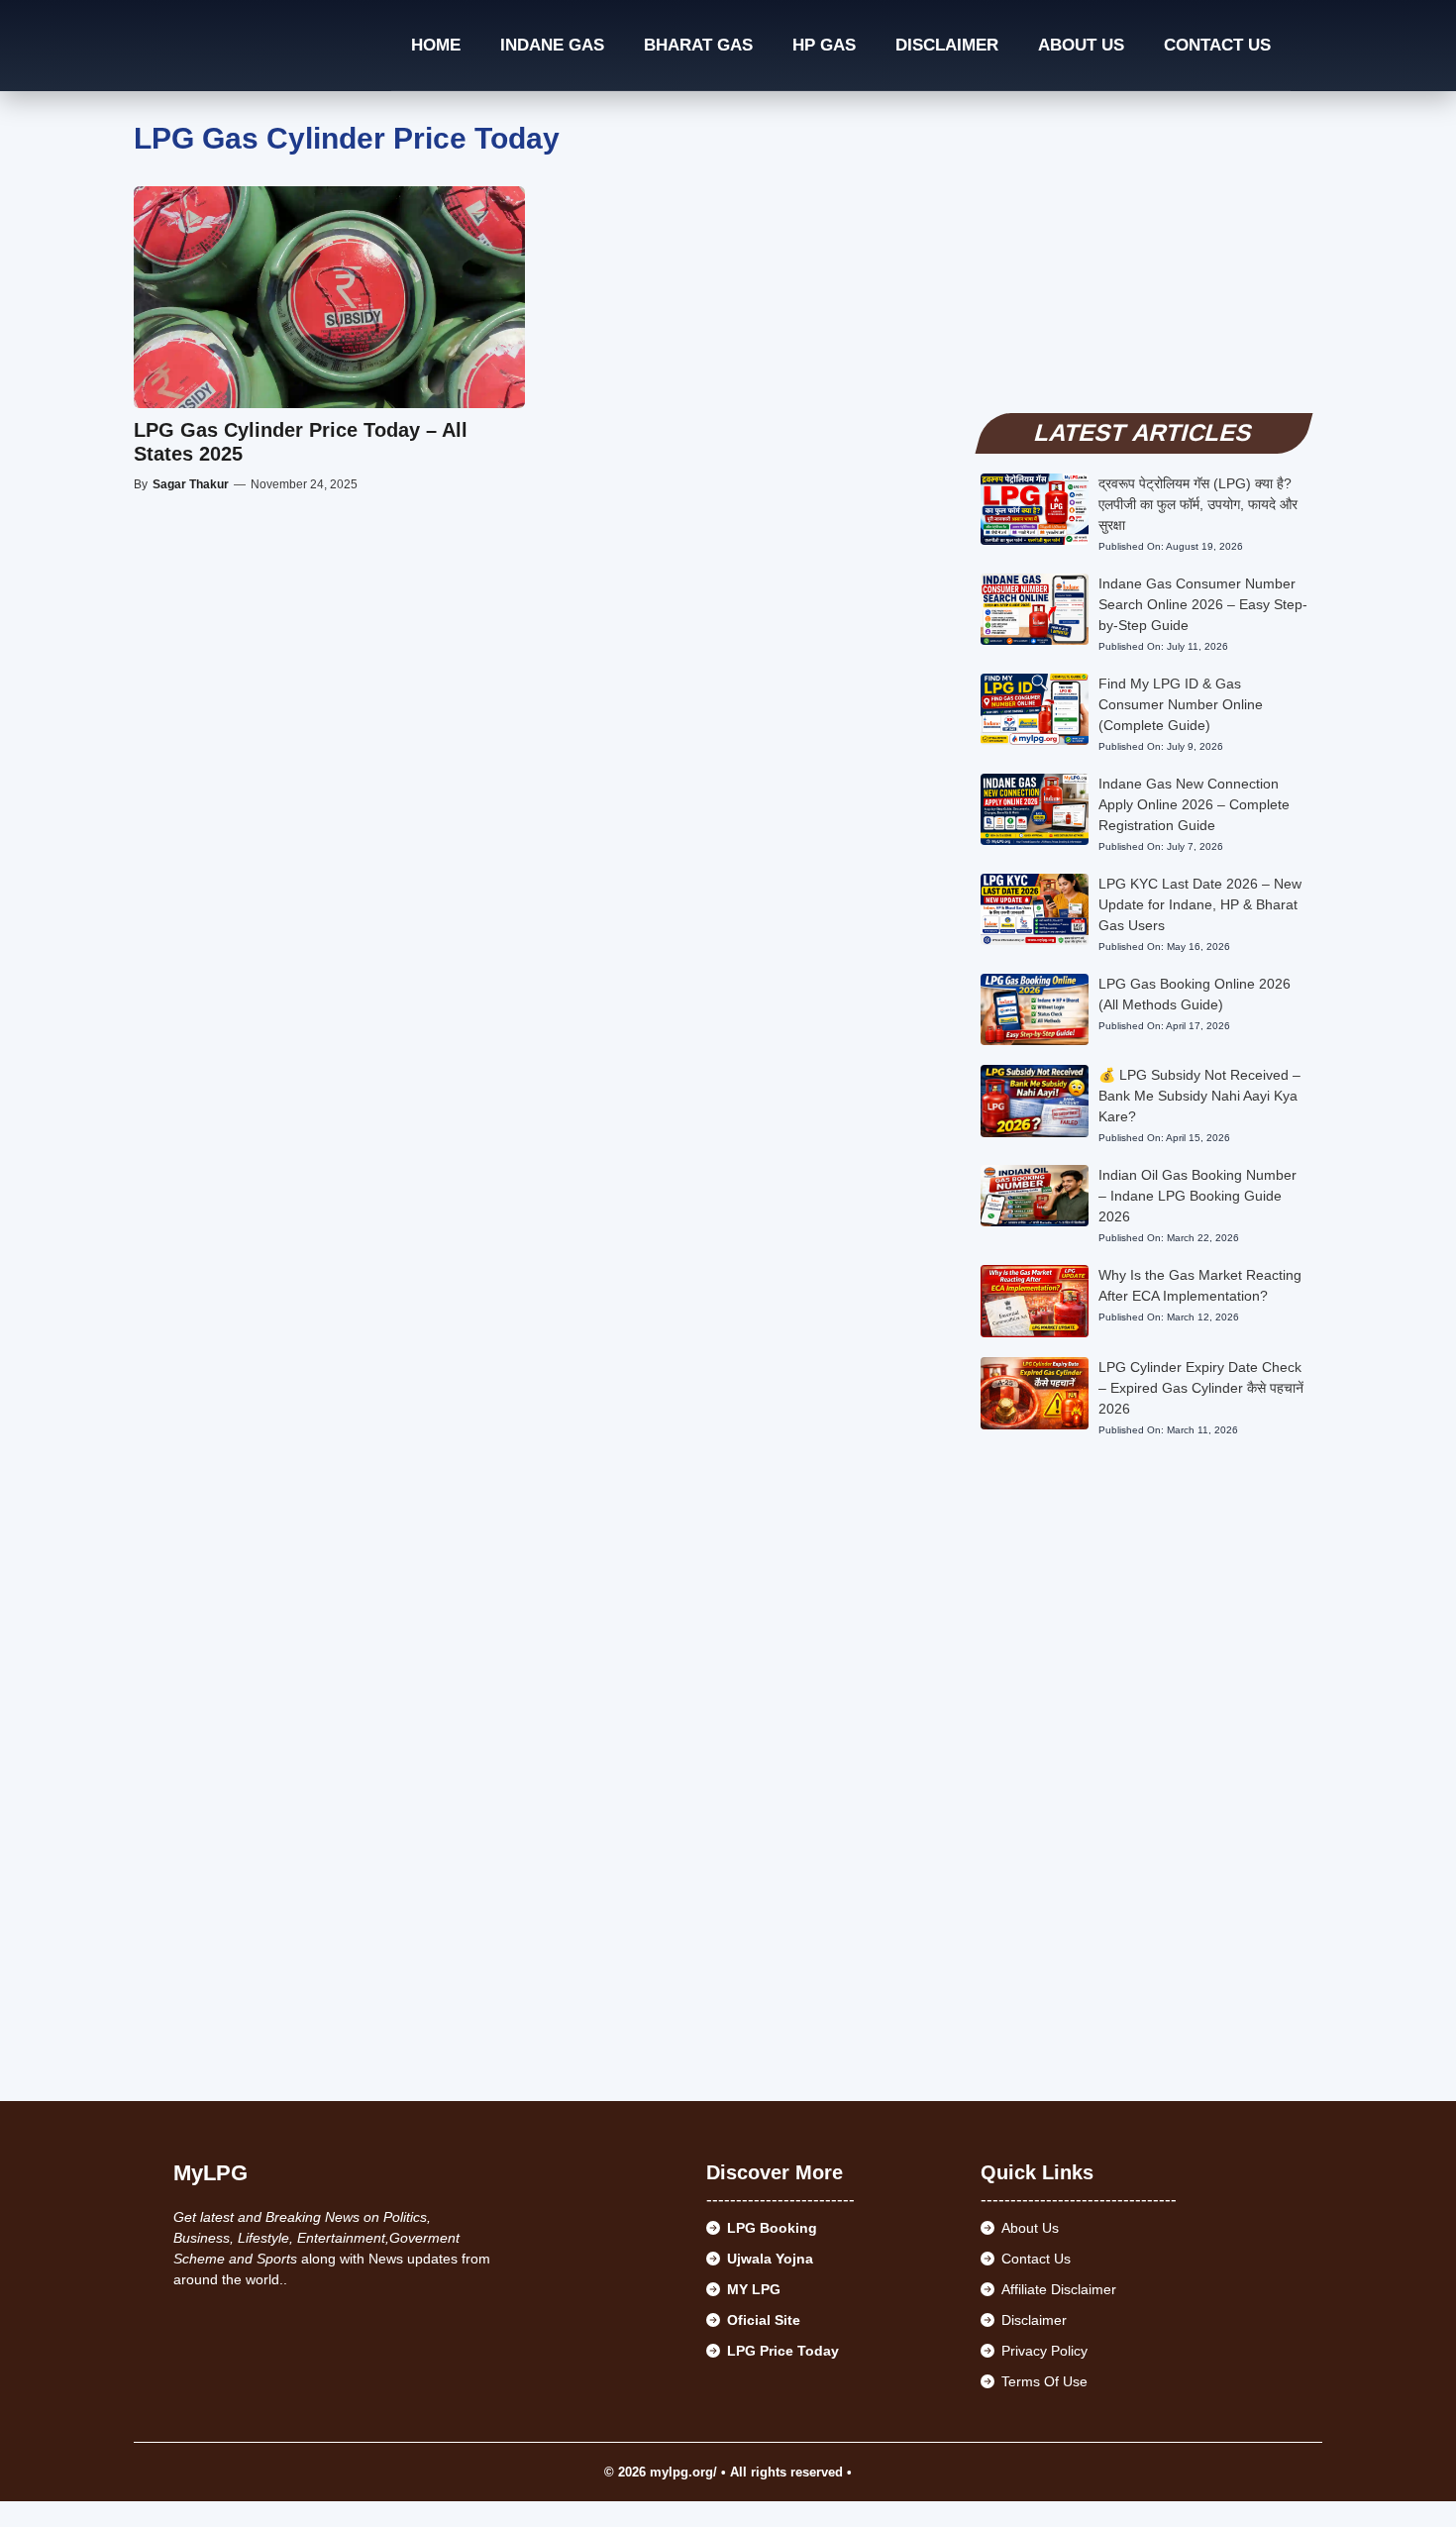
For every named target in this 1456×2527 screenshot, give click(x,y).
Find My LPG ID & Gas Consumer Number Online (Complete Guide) (1181, 704)
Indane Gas (552, 45)
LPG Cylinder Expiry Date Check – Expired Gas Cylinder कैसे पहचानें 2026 (1201, 1388)
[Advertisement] (1144, 260)
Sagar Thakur (191, 484)
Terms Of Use (1044, 2381)
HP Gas (824, 45)
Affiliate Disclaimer (1059, 2289)
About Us (1081, 45)
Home (436, 45)
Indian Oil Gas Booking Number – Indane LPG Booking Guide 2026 (1197, 1196)
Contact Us (1217, 45)
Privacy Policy (1044, 2351)
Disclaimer (947, 45)
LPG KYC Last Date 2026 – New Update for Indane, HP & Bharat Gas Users (1200, 904)
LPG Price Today (783, 2351)
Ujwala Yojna (770, 2259)
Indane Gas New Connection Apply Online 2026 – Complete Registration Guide (1194, 804)
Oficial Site (764, 2320)
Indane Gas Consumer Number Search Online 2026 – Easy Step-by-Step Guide (1203, 604)
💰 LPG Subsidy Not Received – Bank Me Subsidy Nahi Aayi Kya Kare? (1199, 1096)
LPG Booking (772, 2228)
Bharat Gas (698, 45)
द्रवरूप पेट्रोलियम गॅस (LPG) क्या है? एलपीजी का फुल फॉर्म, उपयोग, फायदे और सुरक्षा (1198, 504)
